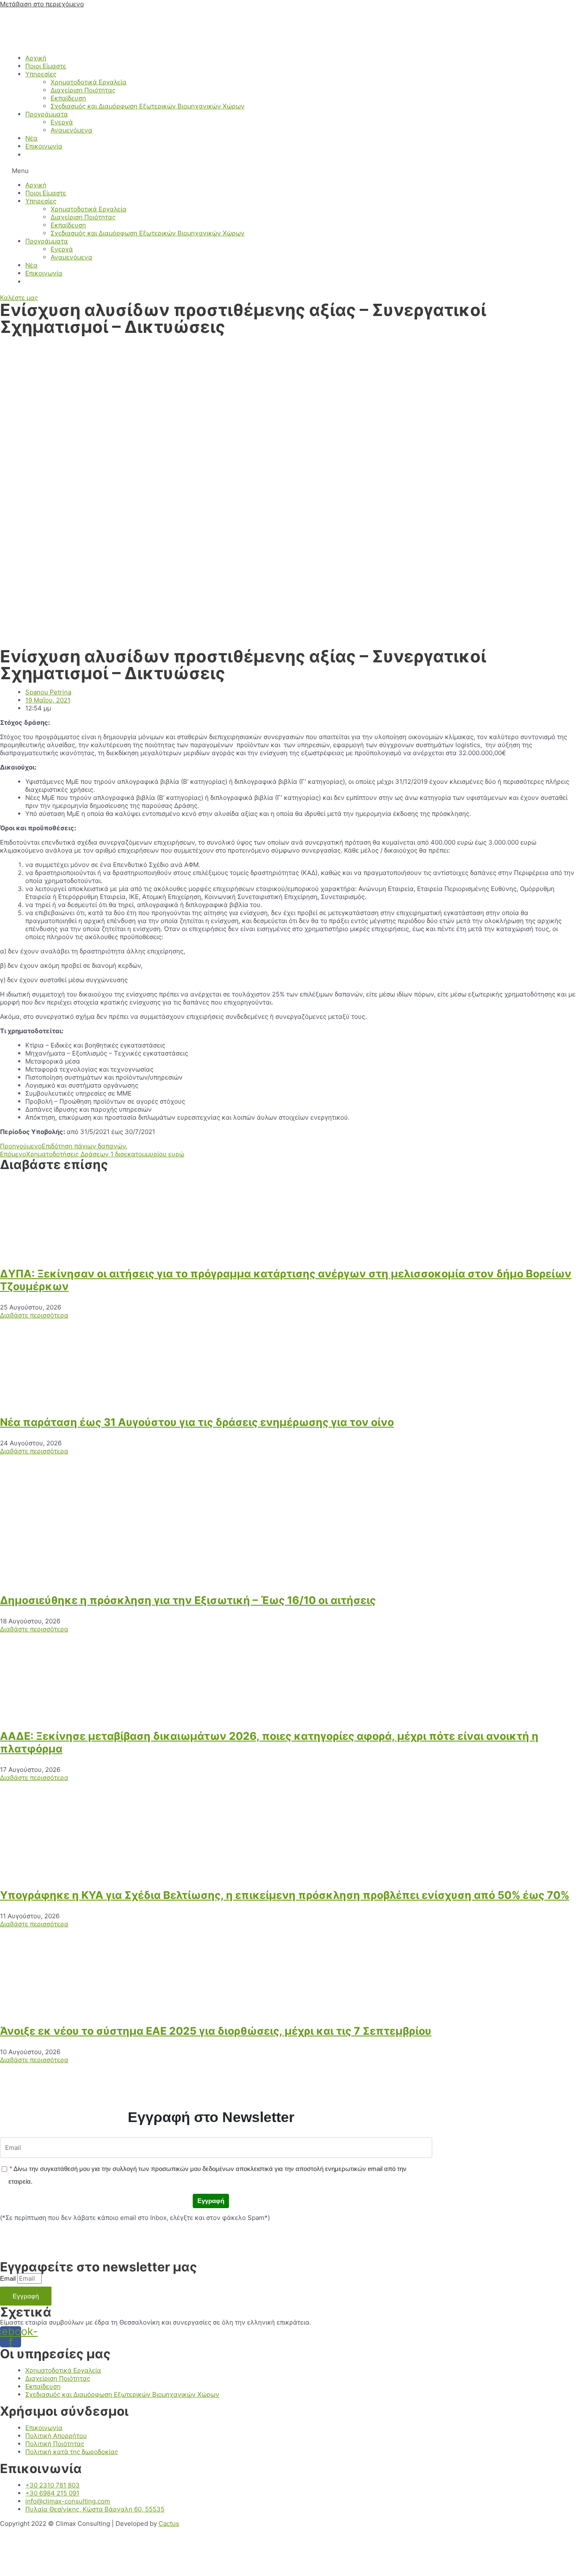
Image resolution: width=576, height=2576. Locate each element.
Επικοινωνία (44, 146)
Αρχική (36, 58)
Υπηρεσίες (41, 74)
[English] (30, 155)
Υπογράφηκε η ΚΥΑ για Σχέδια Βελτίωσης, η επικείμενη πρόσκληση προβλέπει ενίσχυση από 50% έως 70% (285, 1895)
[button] (288, 171)
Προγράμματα (47, 114)
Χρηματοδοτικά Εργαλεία (89, 82)
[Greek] (40, 155)
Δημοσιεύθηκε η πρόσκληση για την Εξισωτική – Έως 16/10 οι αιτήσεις (188, 1600)
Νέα (31, 138)
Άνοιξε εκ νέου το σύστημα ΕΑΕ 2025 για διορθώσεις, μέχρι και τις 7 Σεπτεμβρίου (216, 2031)
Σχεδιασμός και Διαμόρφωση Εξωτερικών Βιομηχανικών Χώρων (148, 106)
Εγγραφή (211, 2201)
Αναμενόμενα (71, 130)
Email (8, 2278)
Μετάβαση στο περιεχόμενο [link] (42, 4)
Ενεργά (62, 122)
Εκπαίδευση (68, 98)
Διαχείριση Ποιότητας (83, 90)
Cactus (169, 2523)
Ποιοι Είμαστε (46, 66)
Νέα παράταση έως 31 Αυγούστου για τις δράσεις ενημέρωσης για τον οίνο (197, 1422)
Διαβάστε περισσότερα (34, 1315)
